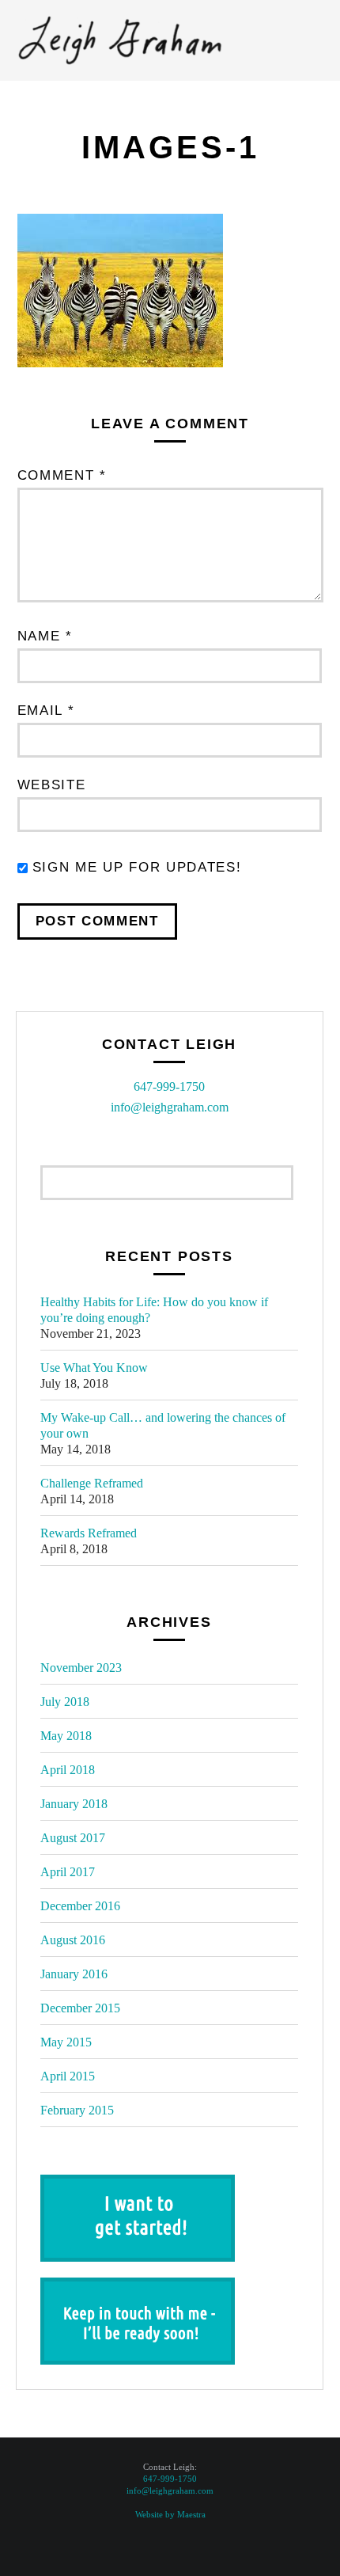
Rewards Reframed (89, 1533)
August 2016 (73, 1940)
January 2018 (74, 1804)
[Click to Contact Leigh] (138, 2185)
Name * (45, 636)
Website (52, 785)
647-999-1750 (169, 1087)
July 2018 (65, 1702)
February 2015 (77, 2110)
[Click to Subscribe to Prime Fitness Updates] (138, 2287)
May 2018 (66, 1736)
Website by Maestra (170, 2514)
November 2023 (81, 1668)
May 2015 (66, 2042)
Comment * (62, 475)
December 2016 (80, 1906)
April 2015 (68, 2076)
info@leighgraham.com (170, 1107)
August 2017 (73, 1838)
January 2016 (74, 1974)
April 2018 (68, 1770)
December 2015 (80, 2008)
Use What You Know (94, 1368)
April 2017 (68, 1872)
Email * (46, 710)
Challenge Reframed (92, 1483)
